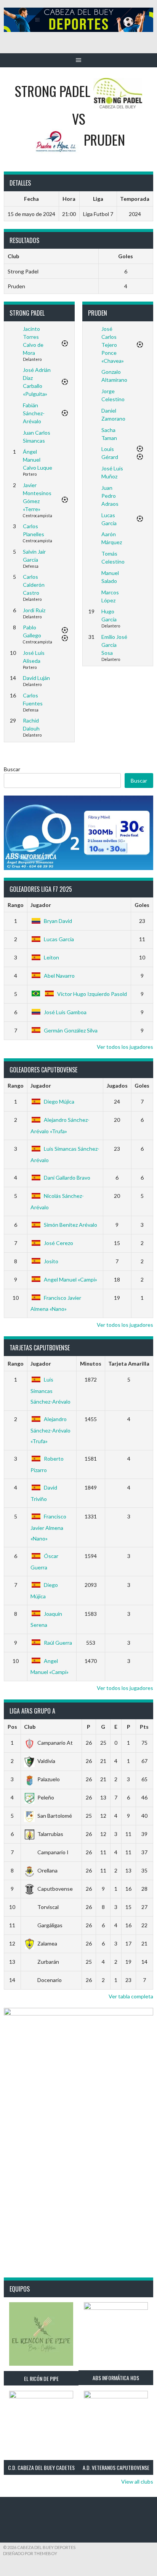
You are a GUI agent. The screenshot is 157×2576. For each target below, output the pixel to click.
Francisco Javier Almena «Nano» (48, 1527)
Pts (144, 1727)
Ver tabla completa (131, 1996)
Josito (51, 1261)
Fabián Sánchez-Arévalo (34, 413)
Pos (12, 1727)
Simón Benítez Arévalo (70, 1225)
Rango (16, 905)
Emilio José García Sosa (114, 645)
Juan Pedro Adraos (110, 496)
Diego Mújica (59, 1101)
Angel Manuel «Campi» (70, 1279)
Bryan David (58, 921)
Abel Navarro (59, 976)
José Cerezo (58, 1243)
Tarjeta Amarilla (129, 1363)
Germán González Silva (71, 1030)
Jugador (41, 905)
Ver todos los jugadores (125, 1047)
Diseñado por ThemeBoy (30, 2553)
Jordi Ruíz (34, 610)
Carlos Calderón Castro (34, 585)
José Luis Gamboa (65, 1012)
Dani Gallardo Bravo (67, 1178)
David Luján (36, 678)
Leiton (51, 957)
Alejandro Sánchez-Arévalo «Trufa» (50, 1430)
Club (30, 1727)
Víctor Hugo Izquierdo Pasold (92, 994)
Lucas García (59, 939)
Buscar (12, 769)
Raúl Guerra (58, 1643)
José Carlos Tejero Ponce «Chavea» (113, 345)
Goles (142, 905)
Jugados (117, 1086)
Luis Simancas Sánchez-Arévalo (50, 1390)
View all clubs (137, 2482)
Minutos (91, 1363)
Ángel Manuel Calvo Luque (38, 460)
